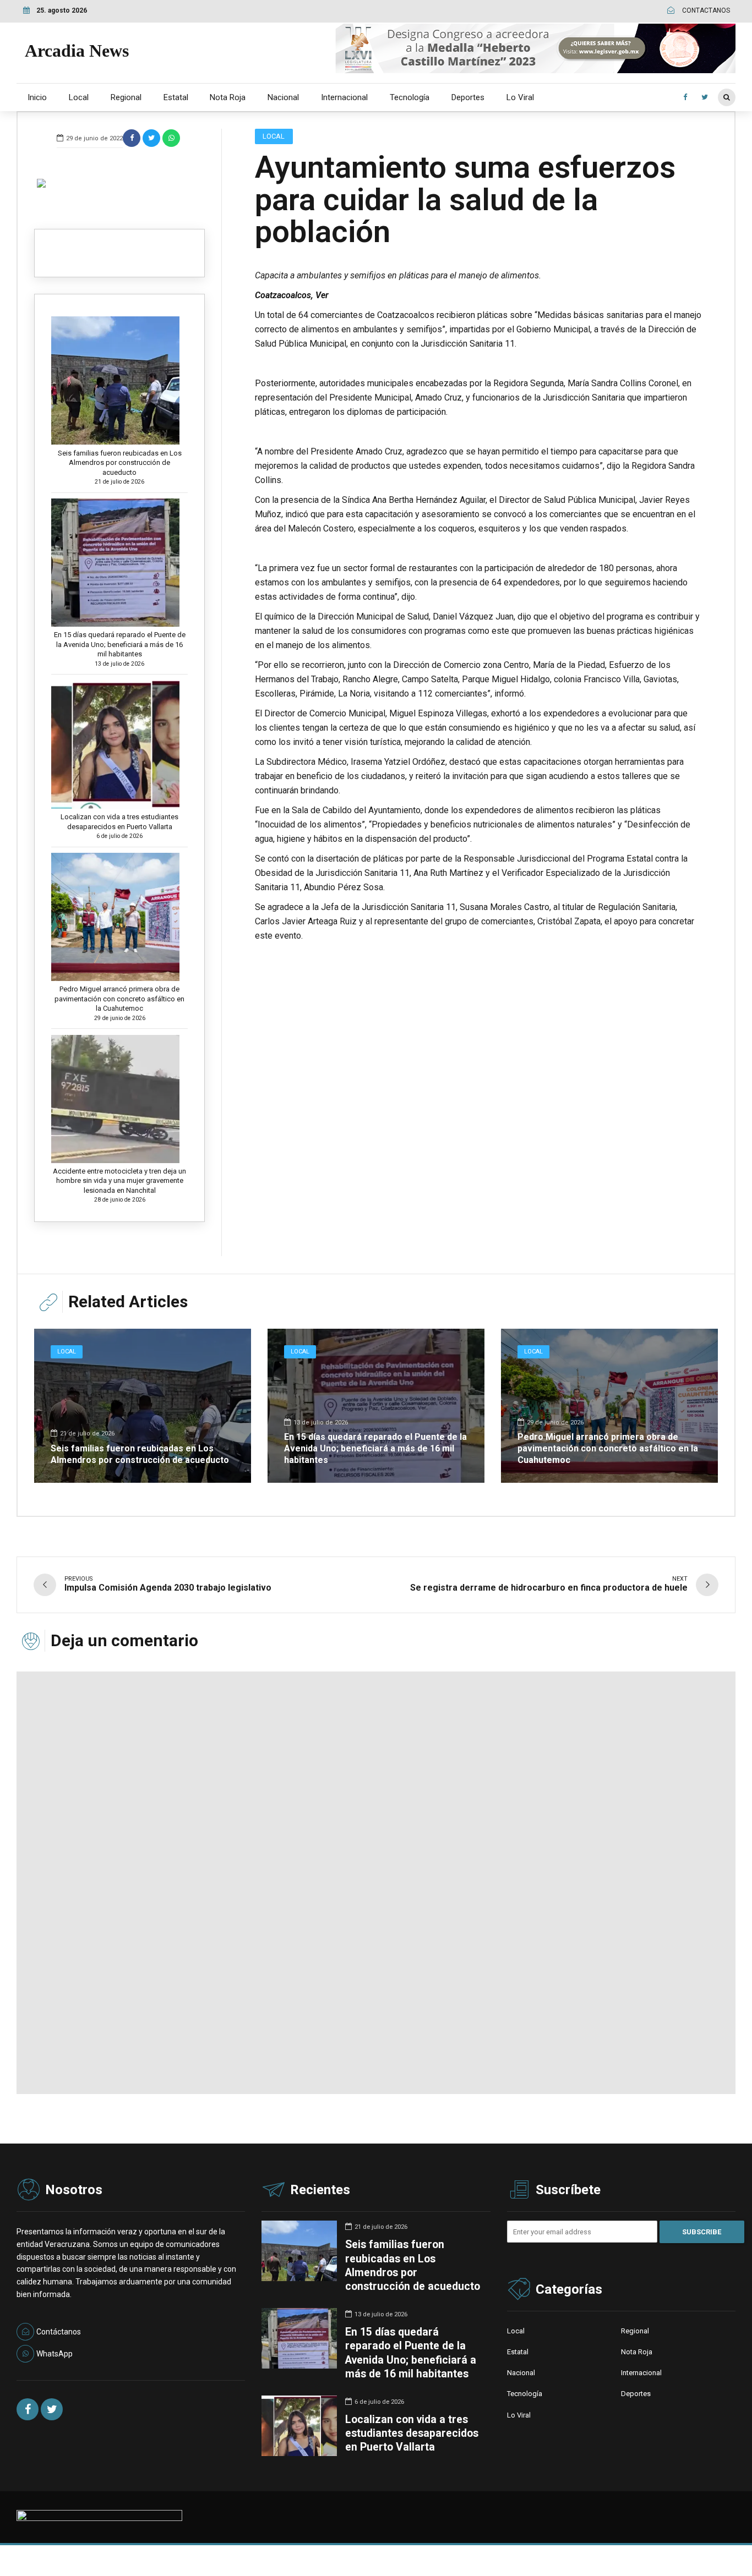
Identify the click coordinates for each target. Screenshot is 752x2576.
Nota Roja (228, 97)
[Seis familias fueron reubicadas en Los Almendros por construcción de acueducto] (143, 1406)
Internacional (344, 97)
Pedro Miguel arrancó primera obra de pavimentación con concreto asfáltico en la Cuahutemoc (119, 999)
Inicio (37, 97)
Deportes (468, 97)
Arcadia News (77, 51)
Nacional (283, 97)
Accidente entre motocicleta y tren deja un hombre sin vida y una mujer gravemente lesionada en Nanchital (119, 1181)
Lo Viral (520, 97)
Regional (126, 97)
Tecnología (410, 97)
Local (79, 97)
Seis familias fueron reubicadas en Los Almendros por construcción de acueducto (120, 463)
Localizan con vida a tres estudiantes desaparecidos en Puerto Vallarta (119, 822)
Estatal (176, 97)
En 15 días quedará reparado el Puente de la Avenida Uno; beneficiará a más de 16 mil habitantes (120, 644)
